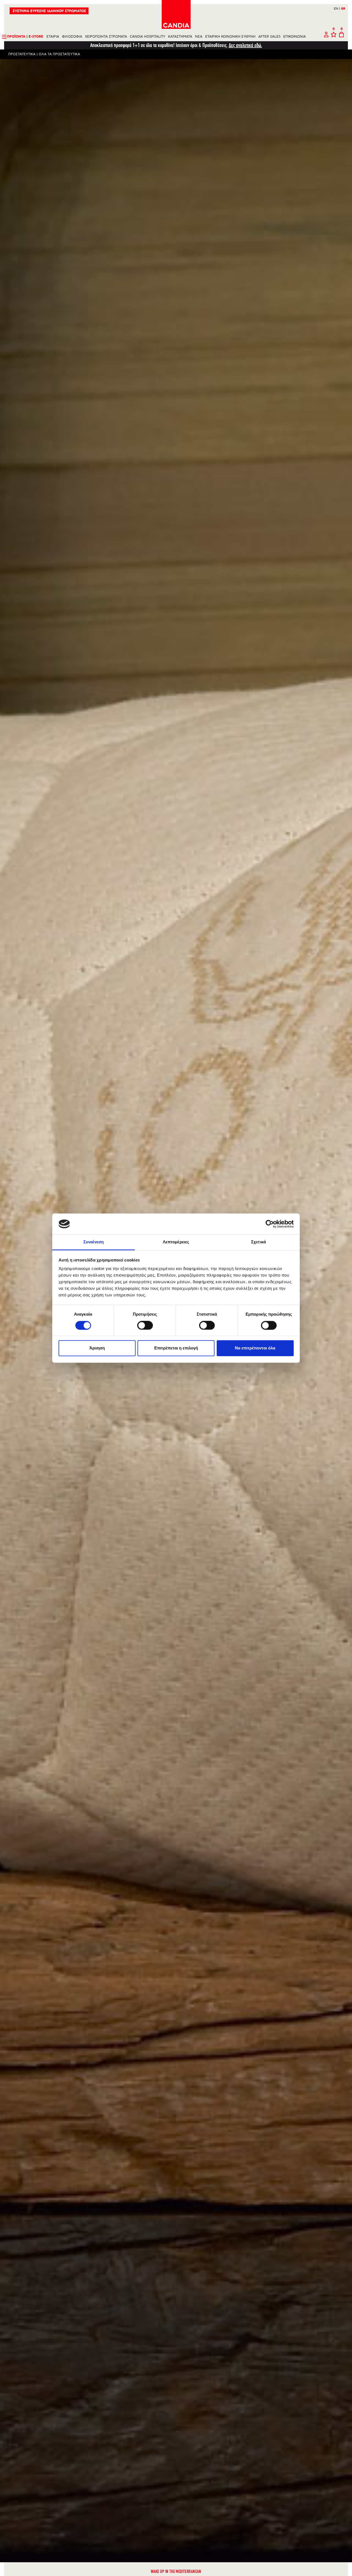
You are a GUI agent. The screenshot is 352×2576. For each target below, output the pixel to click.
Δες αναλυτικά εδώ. (245, 45)
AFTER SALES (269, 37)
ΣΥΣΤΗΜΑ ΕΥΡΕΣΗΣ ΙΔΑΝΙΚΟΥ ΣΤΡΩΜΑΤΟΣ (49, 11)
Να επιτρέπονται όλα (255, 1348)
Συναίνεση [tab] (94, 1242)
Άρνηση (97, 1348)
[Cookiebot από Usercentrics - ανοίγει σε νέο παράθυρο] (270, 1224)
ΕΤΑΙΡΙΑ (53, 37)
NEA (199, 37)
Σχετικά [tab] (258, 1242)
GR (343, 9)
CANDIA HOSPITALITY (148, 37)
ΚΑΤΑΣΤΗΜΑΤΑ (180, 37)
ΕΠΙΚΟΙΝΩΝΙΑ (295, 37)
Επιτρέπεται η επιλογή (176, 1348)
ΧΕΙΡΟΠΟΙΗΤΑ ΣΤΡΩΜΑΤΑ (106, 37)
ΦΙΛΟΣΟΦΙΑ (72, 37)
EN (337, 9)
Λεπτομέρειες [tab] (176, 1242)
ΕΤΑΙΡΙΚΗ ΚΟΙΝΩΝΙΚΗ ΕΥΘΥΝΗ (230, 37)
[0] (334, 37)
